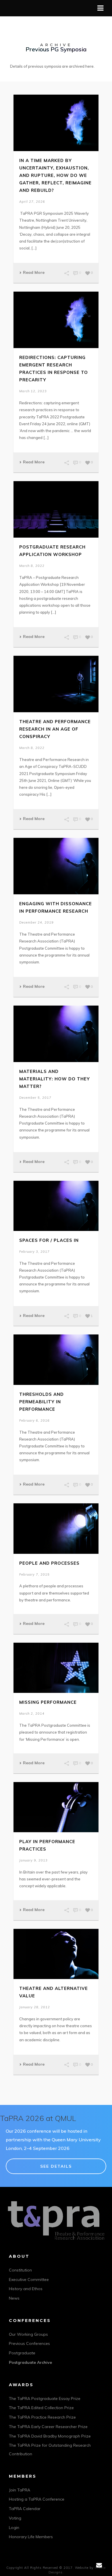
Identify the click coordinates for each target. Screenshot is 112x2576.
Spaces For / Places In (49, 1240)
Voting (15, 2518)
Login (14, 2528)
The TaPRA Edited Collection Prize (41, 2408)
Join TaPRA (20, 2490)
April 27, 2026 (32, 202)
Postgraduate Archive (30, 2362)
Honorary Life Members (31, 2537)
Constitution (20, 2270)
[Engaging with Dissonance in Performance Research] (56, 866)
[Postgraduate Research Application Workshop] (56, 509)
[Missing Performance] (56, 1668)
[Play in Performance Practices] (56, 1807)
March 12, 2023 (33, 391)
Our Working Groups (28, 2334)
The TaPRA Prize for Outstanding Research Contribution (50, 2450)
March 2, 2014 (32, 1714)
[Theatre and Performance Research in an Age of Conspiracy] (56, 684)
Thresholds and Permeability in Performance (41, 1402)
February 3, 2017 (34, 1252)
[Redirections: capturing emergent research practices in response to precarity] (56, 320)
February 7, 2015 (34, 1574)
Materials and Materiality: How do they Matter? (55, 1079)
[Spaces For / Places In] (56, 1206)
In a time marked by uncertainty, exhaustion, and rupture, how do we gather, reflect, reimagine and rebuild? (55, 175)
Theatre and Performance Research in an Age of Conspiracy (55, 729)
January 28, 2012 (35, 2007)
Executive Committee (29, 2280)
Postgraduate (22, 2353)
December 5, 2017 (35, 1098)
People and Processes (49, 1563)
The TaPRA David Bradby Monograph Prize (50, 2436)
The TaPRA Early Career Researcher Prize (48, 2427)
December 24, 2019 (36, 922)
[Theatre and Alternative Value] (56, 1954)
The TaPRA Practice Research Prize (42, 2417)
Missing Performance (48, 1702)
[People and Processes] (56, 1528)
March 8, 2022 (32, 566)
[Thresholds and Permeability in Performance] (56, 1360)
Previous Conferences (29, 2343)
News (14, 2298)
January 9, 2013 (33, 1860)
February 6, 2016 (34, 1420)
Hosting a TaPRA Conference (37, 2499)
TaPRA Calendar (25, 2509)
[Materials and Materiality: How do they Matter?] (56, 1034)
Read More (34, 272)
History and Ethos (26, 2289)
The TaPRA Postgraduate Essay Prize (45, 2399)
